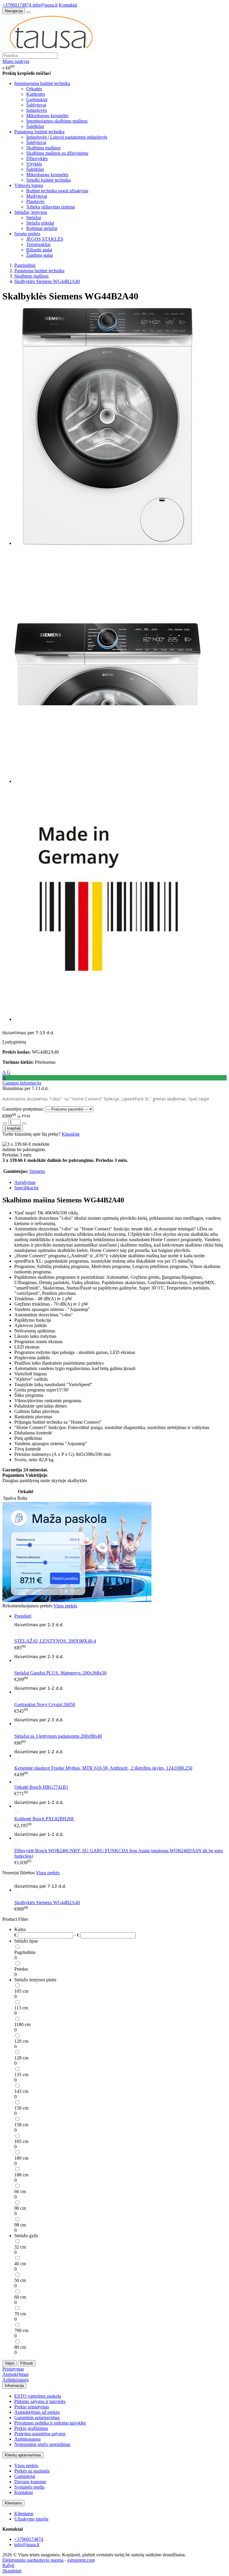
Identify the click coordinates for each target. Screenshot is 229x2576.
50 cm (20, 2280)
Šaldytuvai (36, 105)
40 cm (20, 2264)
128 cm (21, 2058)
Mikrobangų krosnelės (47, 116)
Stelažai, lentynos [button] (31, 212)
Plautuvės (35, 201)
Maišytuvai (37, 196)
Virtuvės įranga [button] (29, 185)
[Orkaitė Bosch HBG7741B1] (17, 1782)
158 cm (21, 2125)
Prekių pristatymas (32, 2407)
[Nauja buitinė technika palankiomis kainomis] (50, 50)
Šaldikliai (35, 126)
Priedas (21, 1969)
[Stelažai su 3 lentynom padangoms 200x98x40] (120, 1724)
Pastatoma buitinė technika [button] (39, 132)
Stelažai (34, 218)
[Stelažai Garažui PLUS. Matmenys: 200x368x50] (120, 1660)
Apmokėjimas (16, 2374)
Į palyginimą (14, 1042)
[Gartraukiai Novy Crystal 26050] (120, 1692)
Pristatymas (13, 2369)
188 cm (21, 2175)
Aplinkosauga (16, 2380)
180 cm (21, 2158)
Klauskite (71, 1134)
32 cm (20, 2247)
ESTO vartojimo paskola (38, 2396)
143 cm (21, 2091)
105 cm (21, 1991)
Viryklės (34, 164)
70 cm (20, 2314)
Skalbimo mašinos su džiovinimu (57, 153)
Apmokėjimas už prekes (37, 2412)
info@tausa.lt (45, 5)
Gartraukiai (37, 99)
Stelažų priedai (40, 223)
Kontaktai (68, 5)
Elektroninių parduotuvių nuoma (33, 2560)
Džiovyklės (37, 159)
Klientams (13, 2503)
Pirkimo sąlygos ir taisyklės (40, 2401)
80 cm (20, 2347)
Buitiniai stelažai (42, 228)
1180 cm (22, 2024)
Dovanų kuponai (30, 2482)
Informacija (14, 2386)
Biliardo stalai (39, 250)
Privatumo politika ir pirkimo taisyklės (50, 2423)
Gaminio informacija (22, 1083)
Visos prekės (65, 1606)
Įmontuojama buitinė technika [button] (42, 83)
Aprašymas (25, 1182)
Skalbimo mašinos (43, 148)
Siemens (37, 1171)
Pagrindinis (25, 1952)
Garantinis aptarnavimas (37, 2417)
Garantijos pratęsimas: (23, 1109)
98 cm (20, 2225)
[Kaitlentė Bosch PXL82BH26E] (120, 1806)
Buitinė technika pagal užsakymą (57, 191)
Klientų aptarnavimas (23, 2455)
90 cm (20, 2208)
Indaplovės (37, 110)
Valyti (10, 2363)
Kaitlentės (36, 94)
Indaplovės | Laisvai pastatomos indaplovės (67, 137)
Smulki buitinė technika (48, 180)
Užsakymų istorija (31, 2519)
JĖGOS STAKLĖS (45, 239)
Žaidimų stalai (40, 255)
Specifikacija (26, 1188)
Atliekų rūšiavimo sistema (51, 207)
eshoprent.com (81, 2560)
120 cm (21, 2041)
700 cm (21, 2330)
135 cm (21, 2075)
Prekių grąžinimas (31, 2428)
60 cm (20, 2191)
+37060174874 (17, 5)
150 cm (21, 2108)
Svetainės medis (29, 2487)
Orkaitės (34, 89)
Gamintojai (25, 2476)
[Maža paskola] (77, 1600)
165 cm (21, 2141)
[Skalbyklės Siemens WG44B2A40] (120, 1890)
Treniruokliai (38, 244)
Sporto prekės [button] (27, 234)
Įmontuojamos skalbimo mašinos (57, 121)
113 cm (21, 2008)
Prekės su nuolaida (32, 2471)
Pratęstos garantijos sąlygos (40, 2434)
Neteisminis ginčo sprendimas (42, 2444)
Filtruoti (27, 2363)
